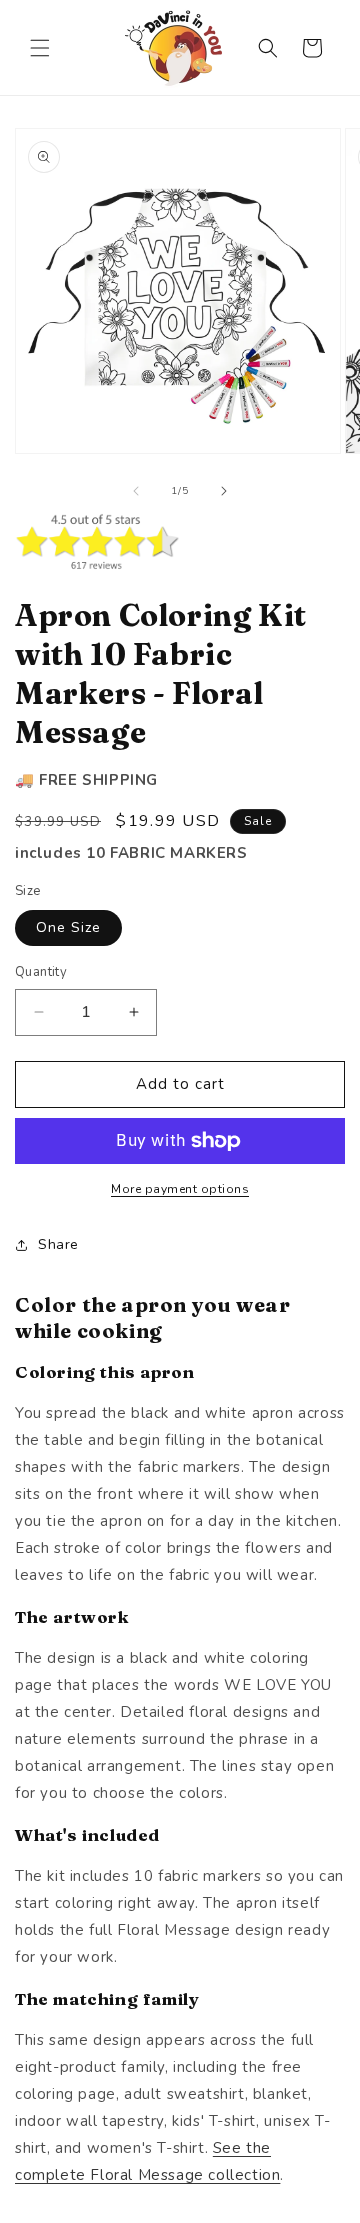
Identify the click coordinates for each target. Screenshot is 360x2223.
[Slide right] (224, 491)
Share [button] (58, 1244)
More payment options (180, 1189)
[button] (40, 48)
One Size (68, 927)
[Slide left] (136, 491)
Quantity (41, 972)
